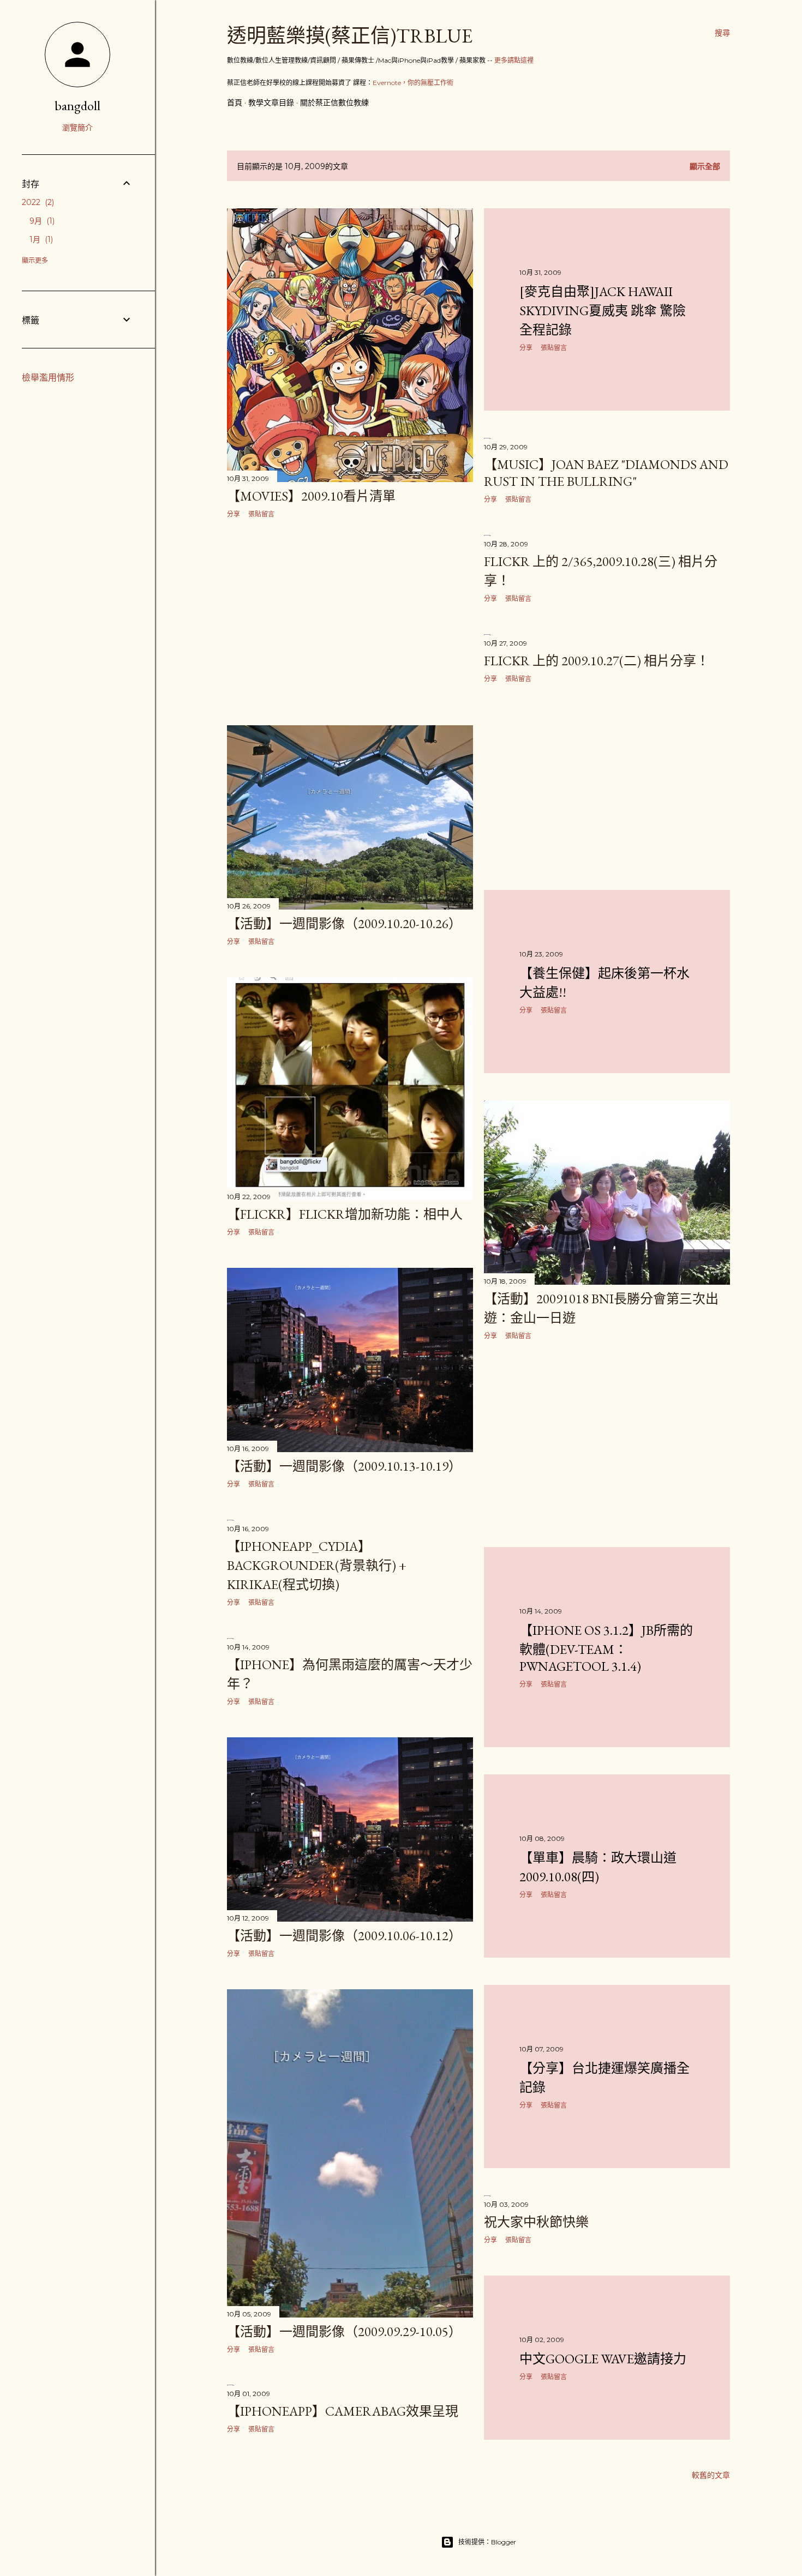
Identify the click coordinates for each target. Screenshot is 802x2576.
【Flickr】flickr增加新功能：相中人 (345, 1214)
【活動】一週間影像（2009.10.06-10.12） (344, 1936)
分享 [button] (234, 514)
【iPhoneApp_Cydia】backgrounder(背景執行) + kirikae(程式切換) (317, 1565)
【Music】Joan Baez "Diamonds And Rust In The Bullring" (606, 473)
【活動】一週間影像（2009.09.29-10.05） (344, 2331)
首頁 (235, 103)
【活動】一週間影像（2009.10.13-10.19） (344, 1466)
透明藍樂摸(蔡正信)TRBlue (350, 36)
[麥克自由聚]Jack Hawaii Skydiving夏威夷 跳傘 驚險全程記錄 (603, 311)
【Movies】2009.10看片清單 (311, 496)
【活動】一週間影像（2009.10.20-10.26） (344, 923)
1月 (40, 239)
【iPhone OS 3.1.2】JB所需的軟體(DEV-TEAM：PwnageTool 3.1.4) (606, 1648)
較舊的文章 (711, 2475)
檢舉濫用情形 (48, 378)
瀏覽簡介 (77, 128)
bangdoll (77, 106)
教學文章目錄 (271, 103)
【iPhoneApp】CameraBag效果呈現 (343, 2411)
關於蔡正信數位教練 (334, 103)
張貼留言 (261, 514)
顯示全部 (705, 166)
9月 (41, 221)
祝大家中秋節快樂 (536, 2222)
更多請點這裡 (514, 60)
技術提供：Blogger (487, 2542)
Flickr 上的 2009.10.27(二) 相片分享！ (597, 661)
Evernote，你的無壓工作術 (413, 83)
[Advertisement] (350, 622)
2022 (37, 202)
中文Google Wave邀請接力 (603, 2359)
